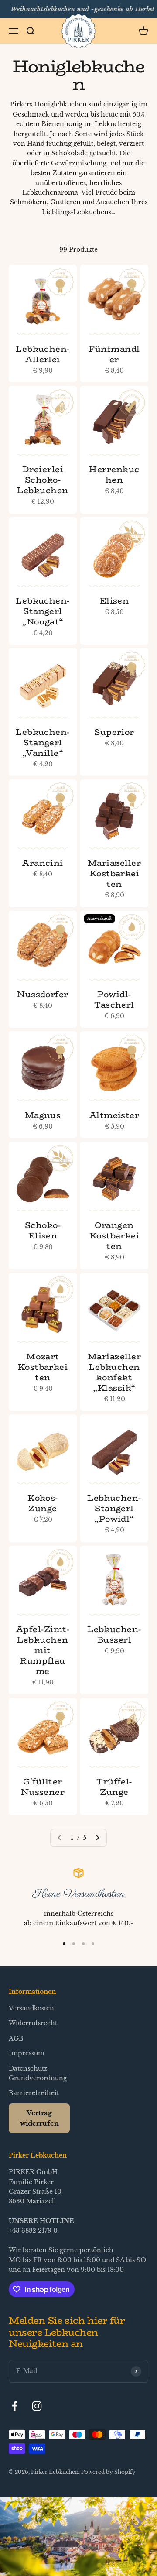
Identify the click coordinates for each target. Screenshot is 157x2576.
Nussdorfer (43, 994)
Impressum (27, 2053)
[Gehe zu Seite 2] (97, 1838)
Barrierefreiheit (34, 2093)
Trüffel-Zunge (114, 1787)
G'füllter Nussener (43, 1787)
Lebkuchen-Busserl (114, 1634)
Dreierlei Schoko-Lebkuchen (43, 480)
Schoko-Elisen (43, 1230)
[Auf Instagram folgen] (37, 2406)
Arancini (43, 863)
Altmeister (114, 1115)
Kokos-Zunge (43, 1503)
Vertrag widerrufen (39, 2118)
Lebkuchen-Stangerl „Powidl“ (114, 1508)
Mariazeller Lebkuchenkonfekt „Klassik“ (114, 1372)
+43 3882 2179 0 (33, 2230)
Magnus (43, 1115)
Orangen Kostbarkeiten (114, 1235)
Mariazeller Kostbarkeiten (114, 873)
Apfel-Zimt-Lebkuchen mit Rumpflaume (43, 1650)
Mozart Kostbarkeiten (43, 1367)
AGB (16, 2038)
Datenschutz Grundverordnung (38, 2073)
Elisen (114, 600)
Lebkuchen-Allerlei (43, 354)
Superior (114, 732)
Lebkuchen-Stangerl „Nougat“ (43, 611)
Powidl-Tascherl (114, 999)
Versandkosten (31, 2008)
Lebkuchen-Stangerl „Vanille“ (43, 742)
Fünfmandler (114, 354)
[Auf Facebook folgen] (15, 2406)
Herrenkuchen (114, 474)
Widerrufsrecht (33, 2023)
